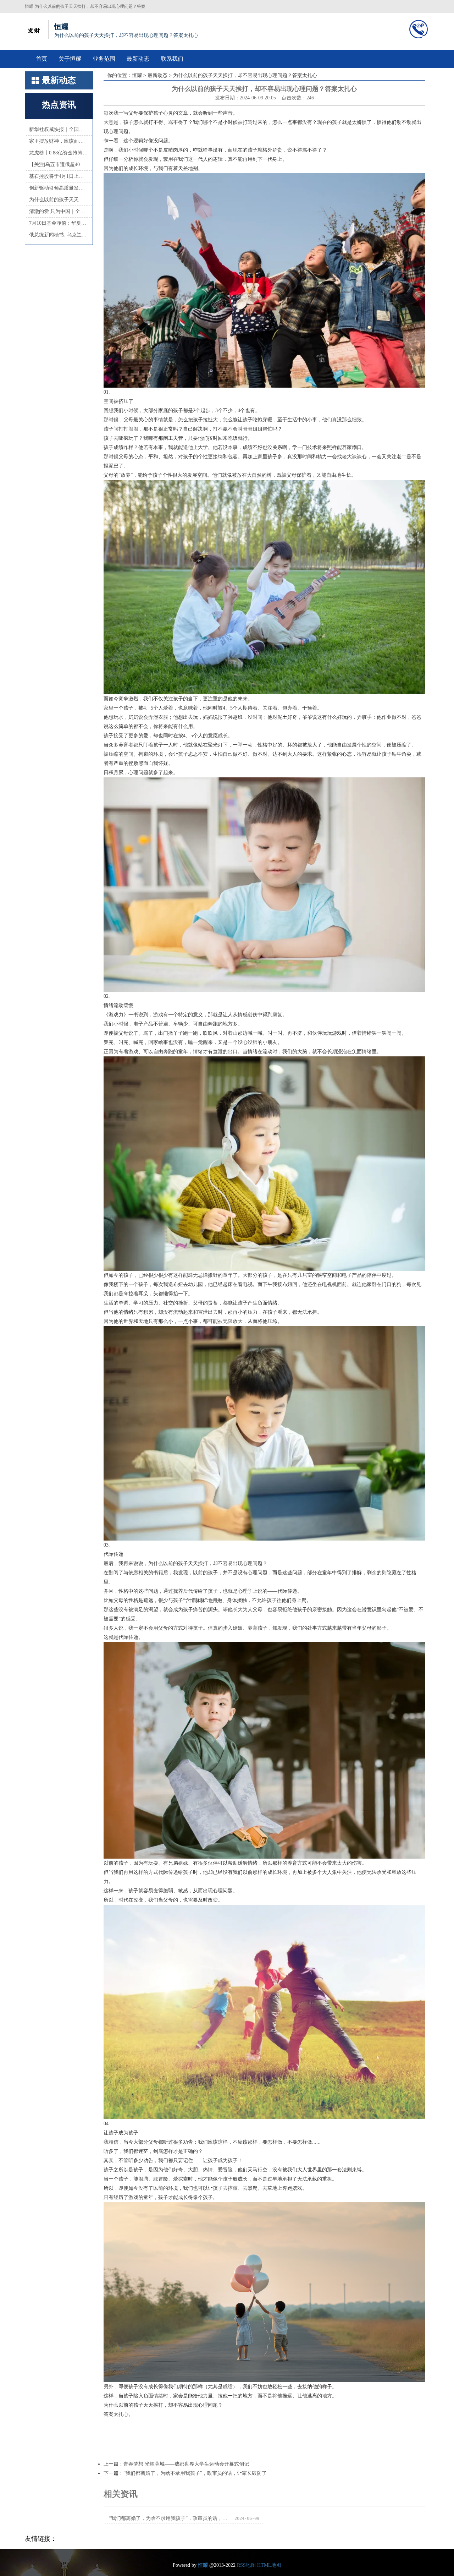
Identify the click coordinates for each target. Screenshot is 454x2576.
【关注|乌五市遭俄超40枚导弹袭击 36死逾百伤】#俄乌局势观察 (59, 165)
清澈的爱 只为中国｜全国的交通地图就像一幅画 (59, 211)
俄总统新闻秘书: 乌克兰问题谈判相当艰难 (59, 235)
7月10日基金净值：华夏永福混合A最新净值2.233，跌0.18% (59, 223)
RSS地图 (246, 2565)
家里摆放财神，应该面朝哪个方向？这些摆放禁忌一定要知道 (59, 141)
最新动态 (138, 59)
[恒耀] (34, 29)
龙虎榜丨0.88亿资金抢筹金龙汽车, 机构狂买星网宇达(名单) (59, 153)
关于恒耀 (70, 59)
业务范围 (104, 59)
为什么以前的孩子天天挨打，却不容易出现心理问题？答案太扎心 (59, 200)
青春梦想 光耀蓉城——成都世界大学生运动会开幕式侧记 (186, 2464)
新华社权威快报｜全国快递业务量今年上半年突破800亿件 (59, 129)
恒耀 (137, 75)
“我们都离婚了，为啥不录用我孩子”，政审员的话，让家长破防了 (195, 2473)
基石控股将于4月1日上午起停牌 (59, 176)
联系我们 (172, 59)
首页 (41, 59)
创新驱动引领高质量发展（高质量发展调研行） (59, 188)
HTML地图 (269, 2565)
